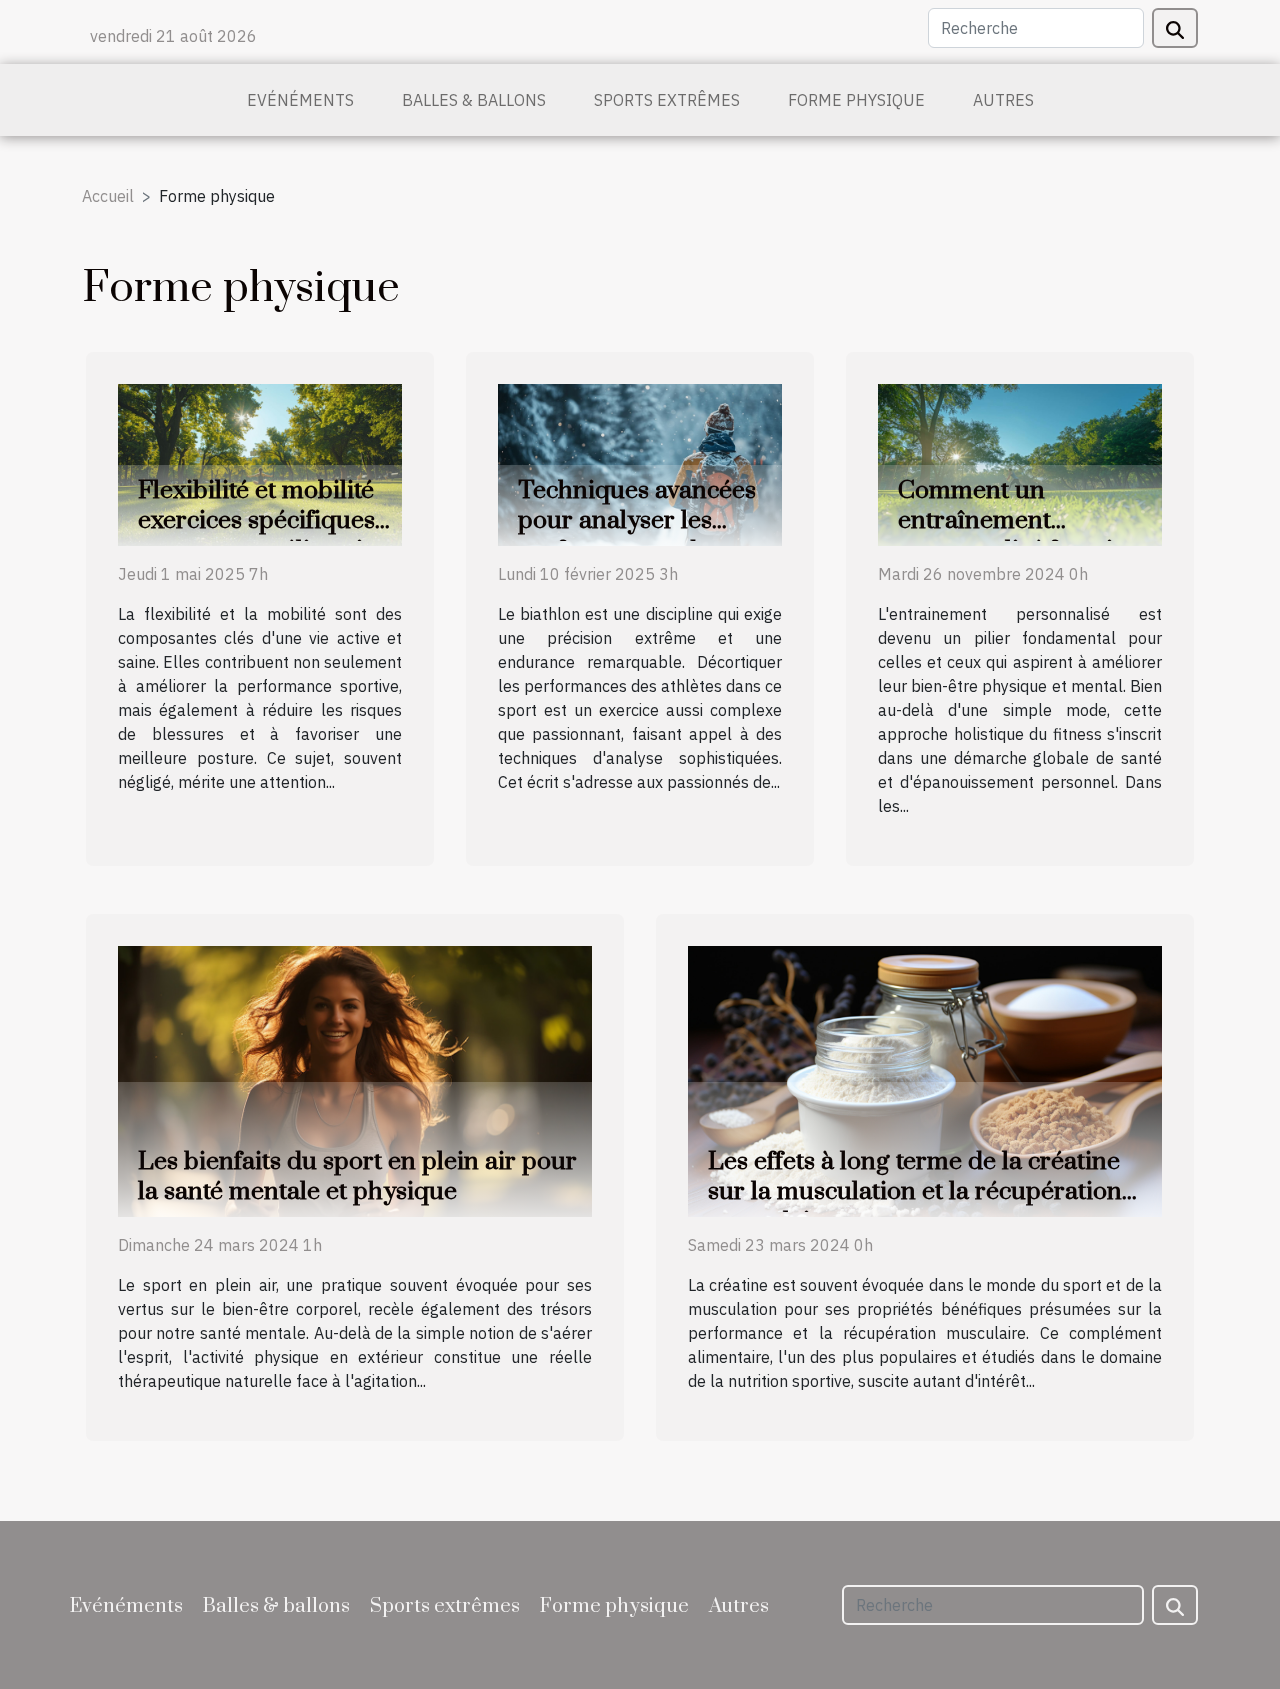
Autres (1003, 100)
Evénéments (300, 100)
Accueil (108, 196)
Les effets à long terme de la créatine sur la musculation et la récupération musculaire (915, 1191)
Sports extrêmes (667, 100)
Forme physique (856, 100)
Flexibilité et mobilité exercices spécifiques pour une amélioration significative (265, 535)
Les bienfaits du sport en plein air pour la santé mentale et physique (357, 1176)
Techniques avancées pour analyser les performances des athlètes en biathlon (637, 535)
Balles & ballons (474, 100)
